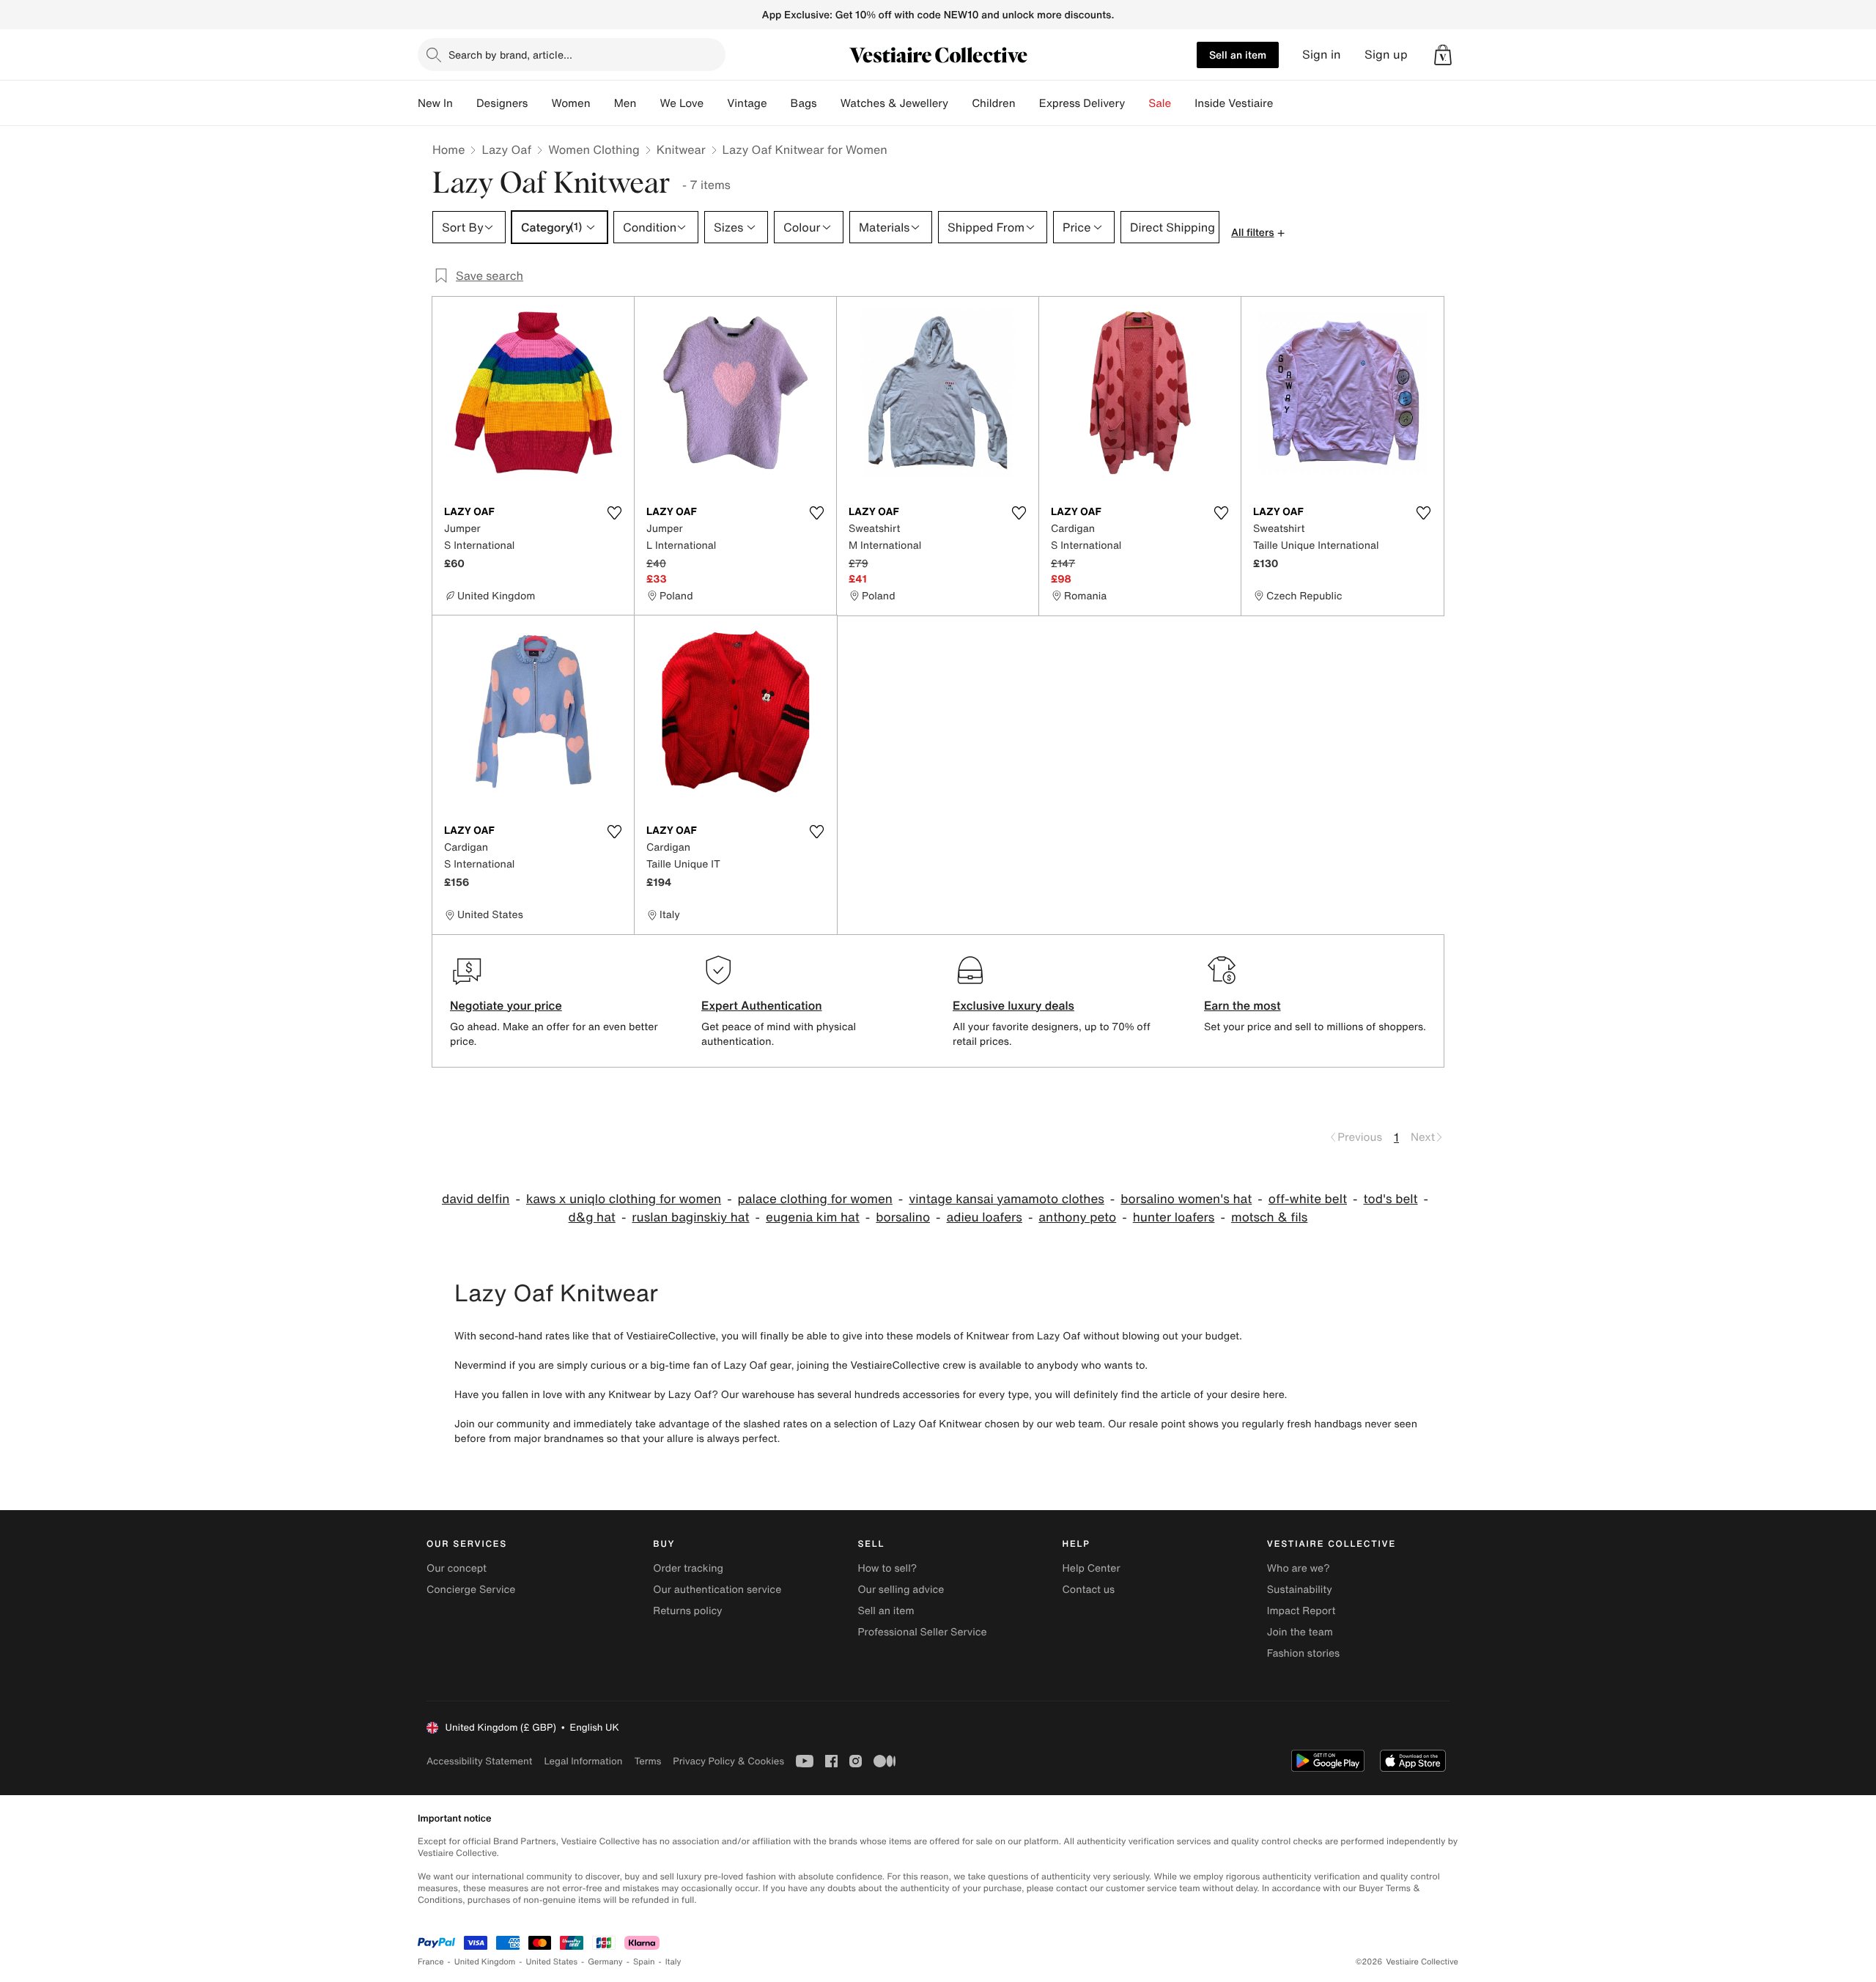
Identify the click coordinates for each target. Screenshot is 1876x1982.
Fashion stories (1303, 1653)
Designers (502, 103)
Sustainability (1300, 1590)
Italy (673, 1962)
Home (448, 149)
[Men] (648, 103)
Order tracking (688, 1568)
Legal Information (583, 1761)
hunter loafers (1174, 1217)
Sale (1160, 103)
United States (552, 1962)
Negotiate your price (506, 1005)
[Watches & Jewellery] (960, 103)
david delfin (476, 1199)
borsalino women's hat (1186, 1199)
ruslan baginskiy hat (690, 1217)
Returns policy (687, 1611)
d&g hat (592, 1217)
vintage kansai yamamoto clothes (1007, 1199)
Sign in (1322, 55)
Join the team (1300, 1632)
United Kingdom (485, 1962)
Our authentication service (717, 1590)
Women (570, 103)
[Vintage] (779, 103)
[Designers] (539, 103)
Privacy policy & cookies (728, 1761)
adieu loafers (985, 1217)
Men (625, 103)
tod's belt (1390, 1199)
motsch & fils (1269, 1217)
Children (994, 103)
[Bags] (829, 103)
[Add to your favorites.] (614, 513)
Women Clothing (594, 149)
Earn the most (1242, 1005)
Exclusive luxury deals (1013, 1005)
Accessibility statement (479, 1761)
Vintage (747, 103)
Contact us (1089, 1590)
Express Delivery (1082, 103)
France (431, 1962)
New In (435, 103)
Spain (644, 1962)
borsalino (903, 1217)
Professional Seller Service (922, 1632)
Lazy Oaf (506, 149)
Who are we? (1299, 1568)
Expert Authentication (762, 1005)
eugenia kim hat (813, 1217)
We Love (682, 103)
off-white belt (1308, 1199)
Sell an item (1238, 55)
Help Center (1092, 1568)
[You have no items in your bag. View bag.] (1443, 55)
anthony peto (1077, 1217)
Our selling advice (901, 1590)
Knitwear (681, 149)
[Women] (602, 103)
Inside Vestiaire (1234, 103)
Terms (647, 1761)
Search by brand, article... (510, 55)
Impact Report (1301, 1611)
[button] (1443, 55)
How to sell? (887, 1568)
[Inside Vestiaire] (1285, 103)
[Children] (1027, 103)
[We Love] (715, 103)
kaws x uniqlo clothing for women (624, 1199)
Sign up (1386, 55)
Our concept (457, 1568)
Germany (605, 1962)
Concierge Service (471, 1590)
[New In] (465, 103)
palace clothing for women (815, 1199)
